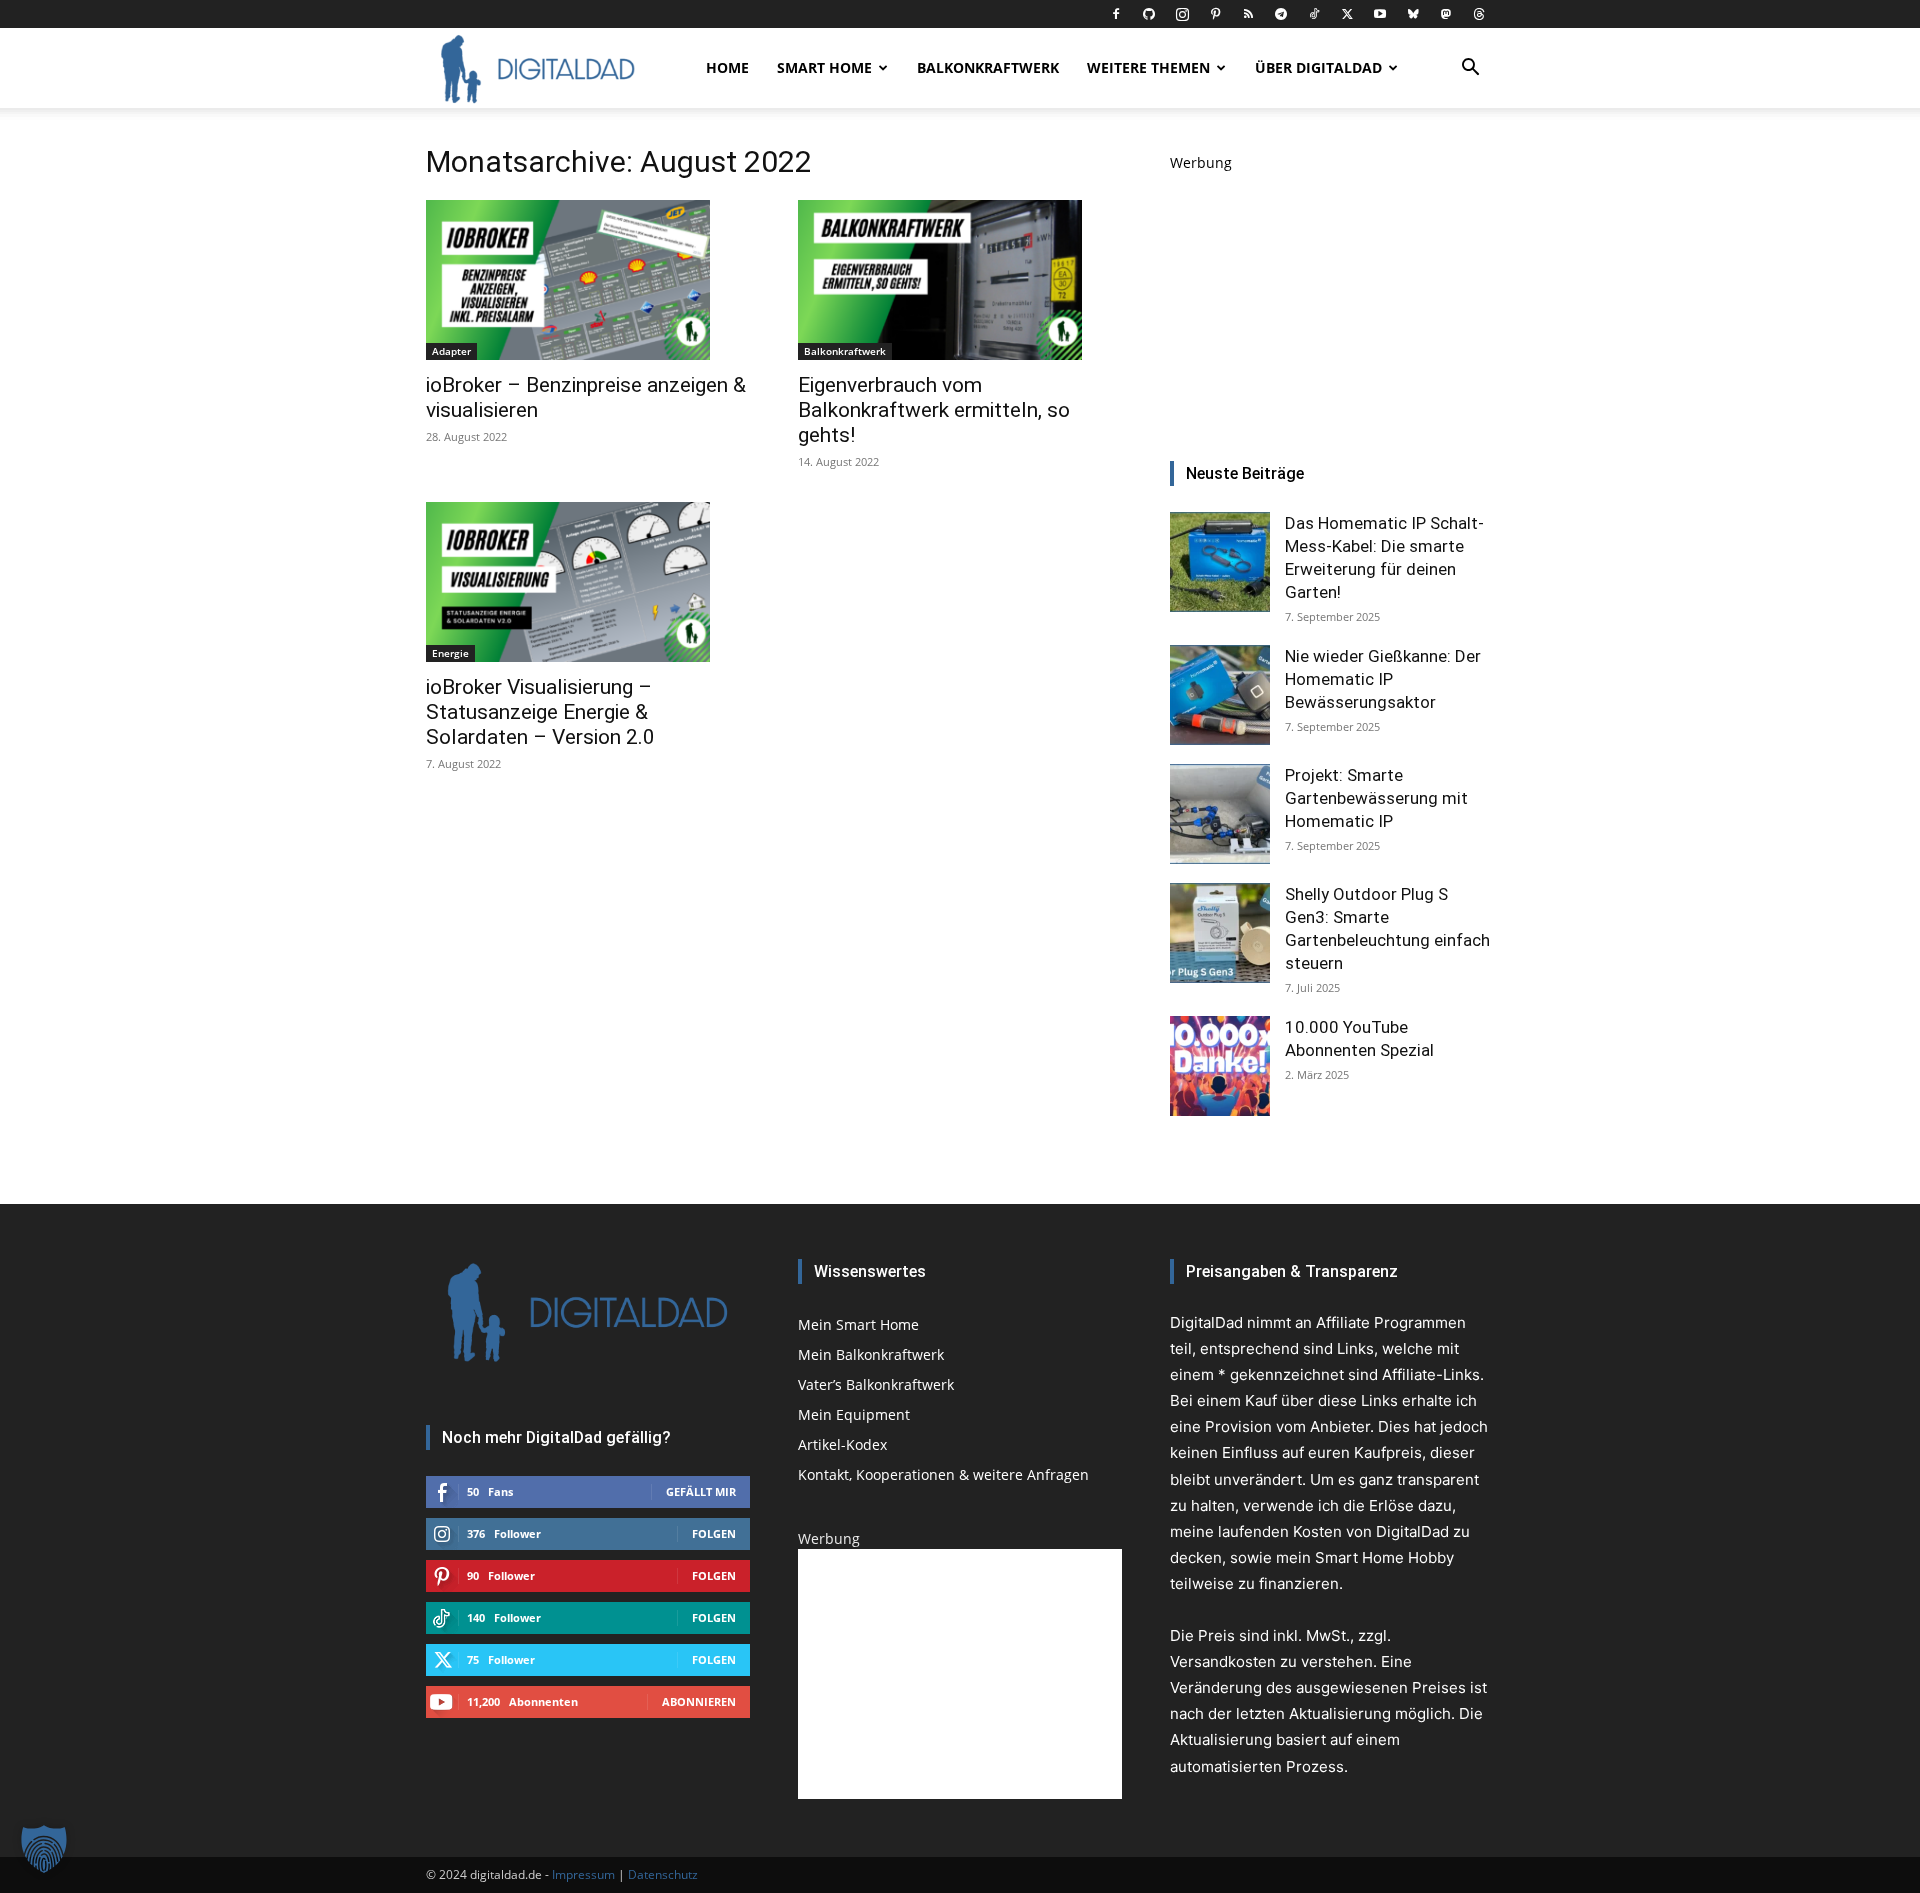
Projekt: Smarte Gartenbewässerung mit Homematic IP (1376, 798)
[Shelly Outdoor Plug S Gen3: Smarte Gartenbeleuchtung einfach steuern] (1220, 933)
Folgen (714, 1533)
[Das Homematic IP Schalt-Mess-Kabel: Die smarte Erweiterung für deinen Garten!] (1220, 562)
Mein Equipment (854, 1414)
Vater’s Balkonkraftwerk (876, 1384)
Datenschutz (663, 1874)
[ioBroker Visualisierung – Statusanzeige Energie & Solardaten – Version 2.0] (588, 582)
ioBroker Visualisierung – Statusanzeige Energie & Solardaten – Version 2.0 (540, 712)
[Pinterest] (1215, 14)
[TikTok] (1314, 14)
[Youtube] (1380, 14)
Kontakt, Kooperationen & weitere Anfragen (943, 1474)
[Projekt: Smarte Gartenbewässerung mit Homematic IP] (1220, 814)
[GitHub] (1149, 14)
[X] (1347, 14)
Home (727, 67)
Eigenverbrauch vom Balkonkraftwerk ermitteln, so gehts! (934, 410)
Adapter (451, 351)
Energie (450, 653)
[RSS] (1248, 14)
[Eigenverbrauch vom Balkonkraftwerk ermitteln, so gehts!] (960, 280)
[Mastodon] (1446, 14)
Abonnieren (699, 1701)
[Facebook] (1116, 14)
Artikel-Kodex (842, 1444)
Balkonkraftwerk (988, 67)
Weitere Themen (1148, 67)
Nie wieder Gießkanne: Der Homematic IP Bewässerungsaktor (1383, 679)
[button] (1470, 69)
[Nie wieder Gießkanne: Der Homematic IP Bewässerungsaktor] (1220, 695)
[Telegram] (1281, 14)
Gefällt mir (701, 1491)
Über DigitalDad (1318, 67)
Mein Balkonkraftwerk (871, 1354)
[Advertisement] (1332, 298)
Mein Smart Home (858, 1324)
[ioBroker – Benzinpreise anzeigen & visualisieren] (588, 280)
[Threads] (1479, 14)
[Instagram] (1182, 14)
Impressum (583, 1874)
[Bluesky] (1413, 14)
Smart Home (824, 67)
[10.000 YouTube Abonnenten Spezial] (1220, 1066)
